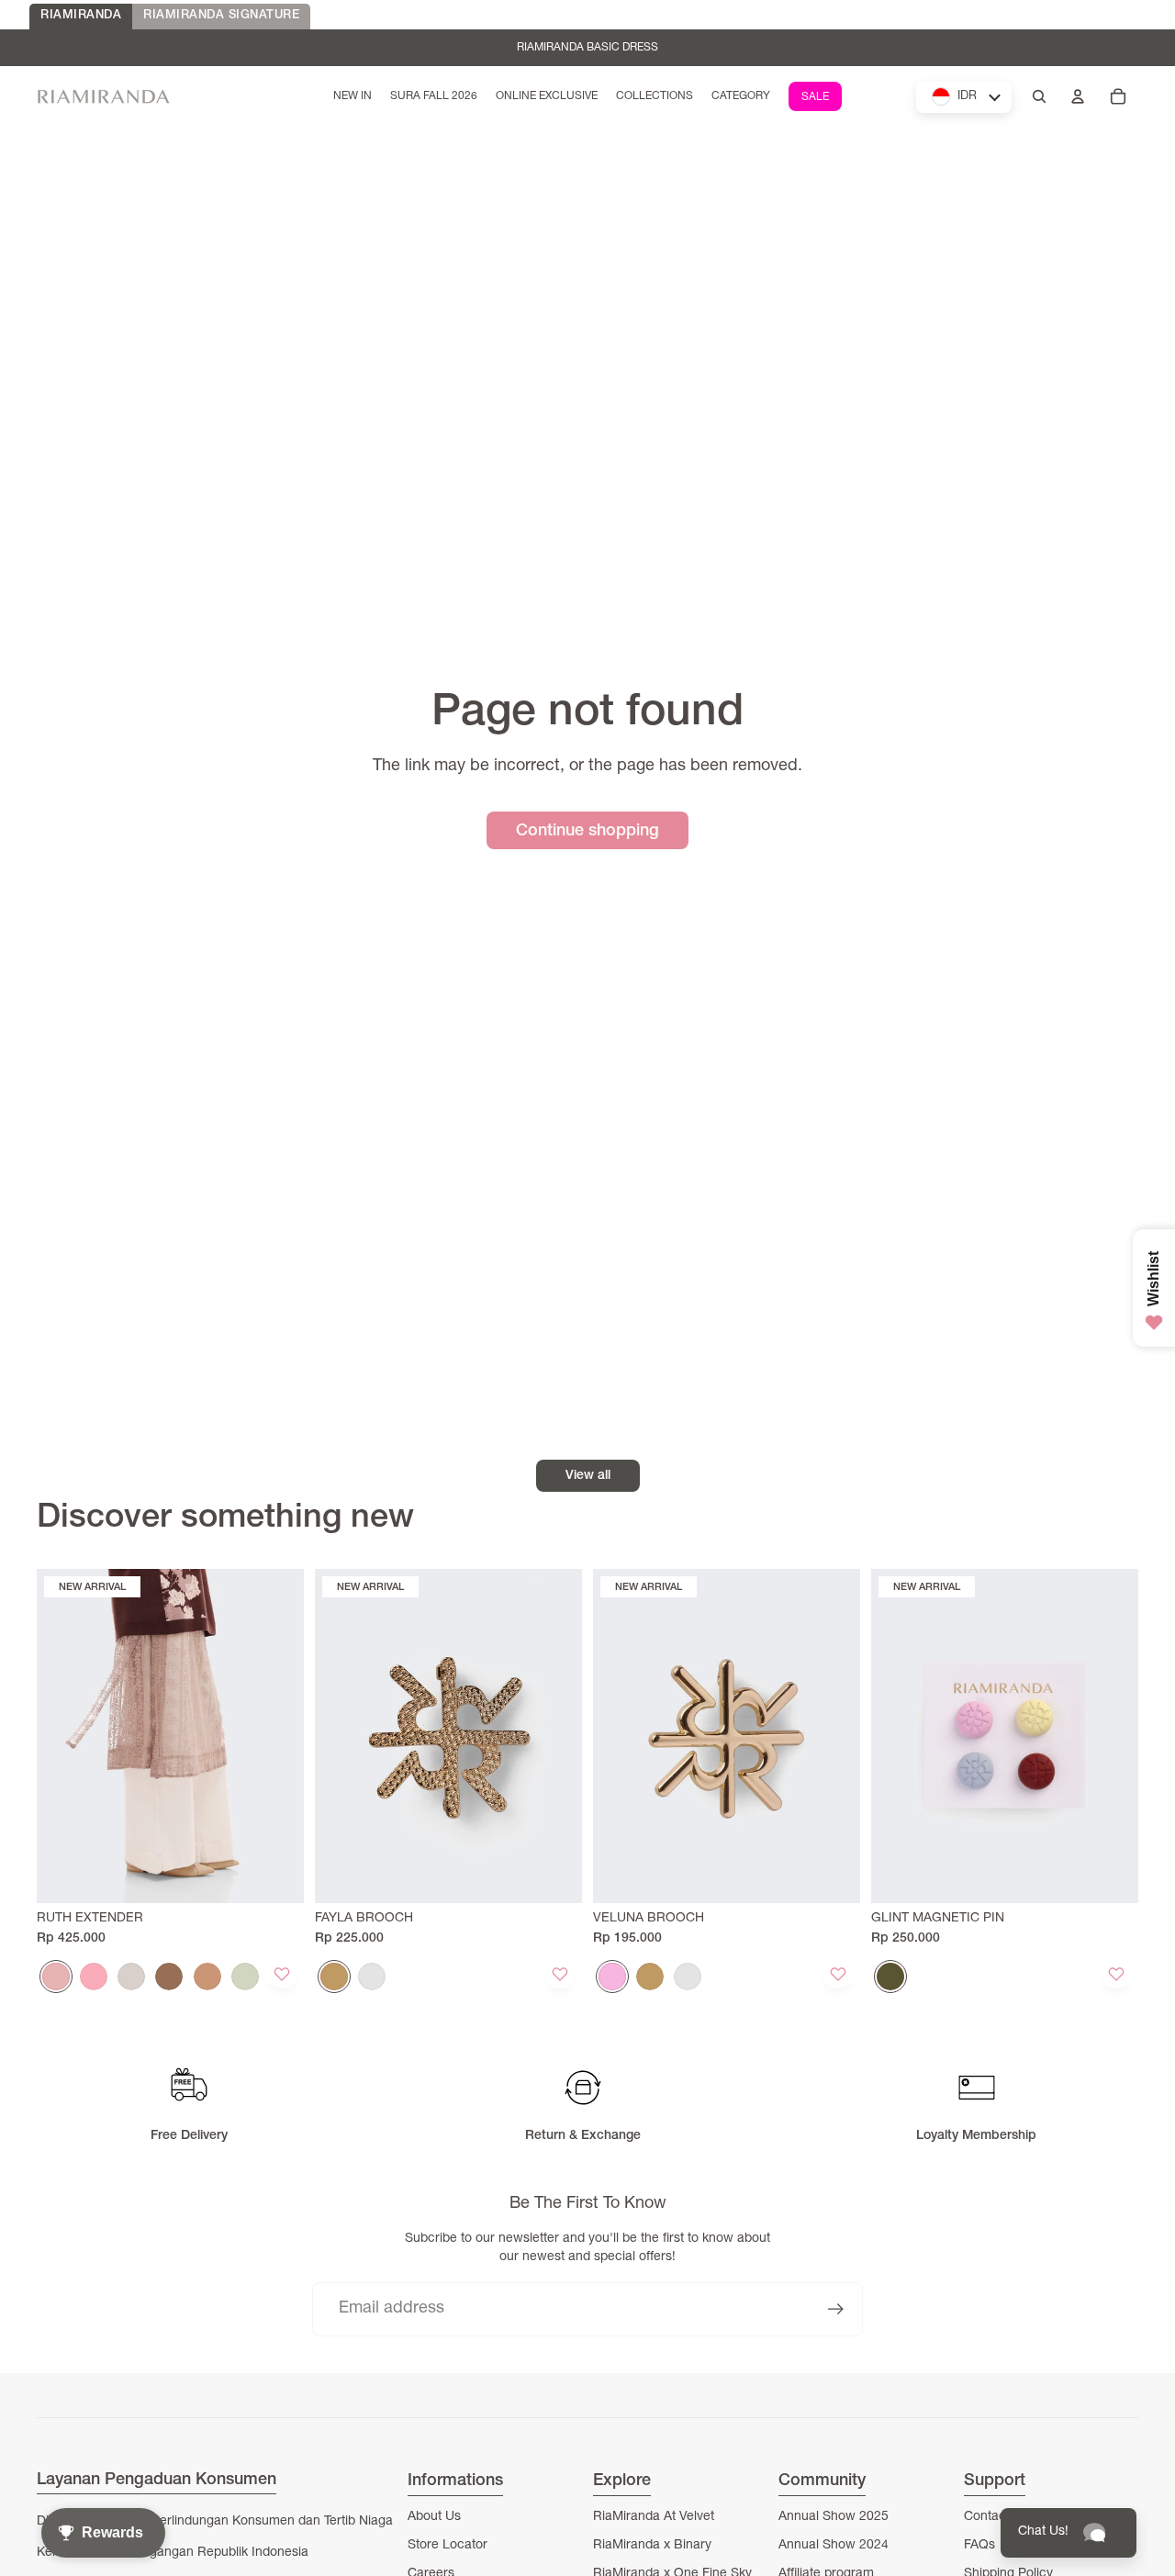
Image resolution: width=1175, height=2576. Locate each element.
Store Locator (448, 2546)
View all (588, 1476)
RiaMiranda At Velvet (654, 2517)
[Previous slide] (64, 1736)
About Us (434, 2517)
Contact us (996, 2517)
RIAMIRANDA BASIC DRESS (587, 48)
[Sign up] (836, 2309)
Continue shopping (587, 832)
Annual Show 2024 (834, 2546)
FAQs (979, 2546)
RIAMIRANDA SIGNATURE (221, 16)
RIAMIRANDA (81, 16)
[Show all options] (276, 1976)
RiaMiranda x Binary (652, 2546)
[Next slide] (276, 1736)
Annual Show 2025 (834, 2517)
